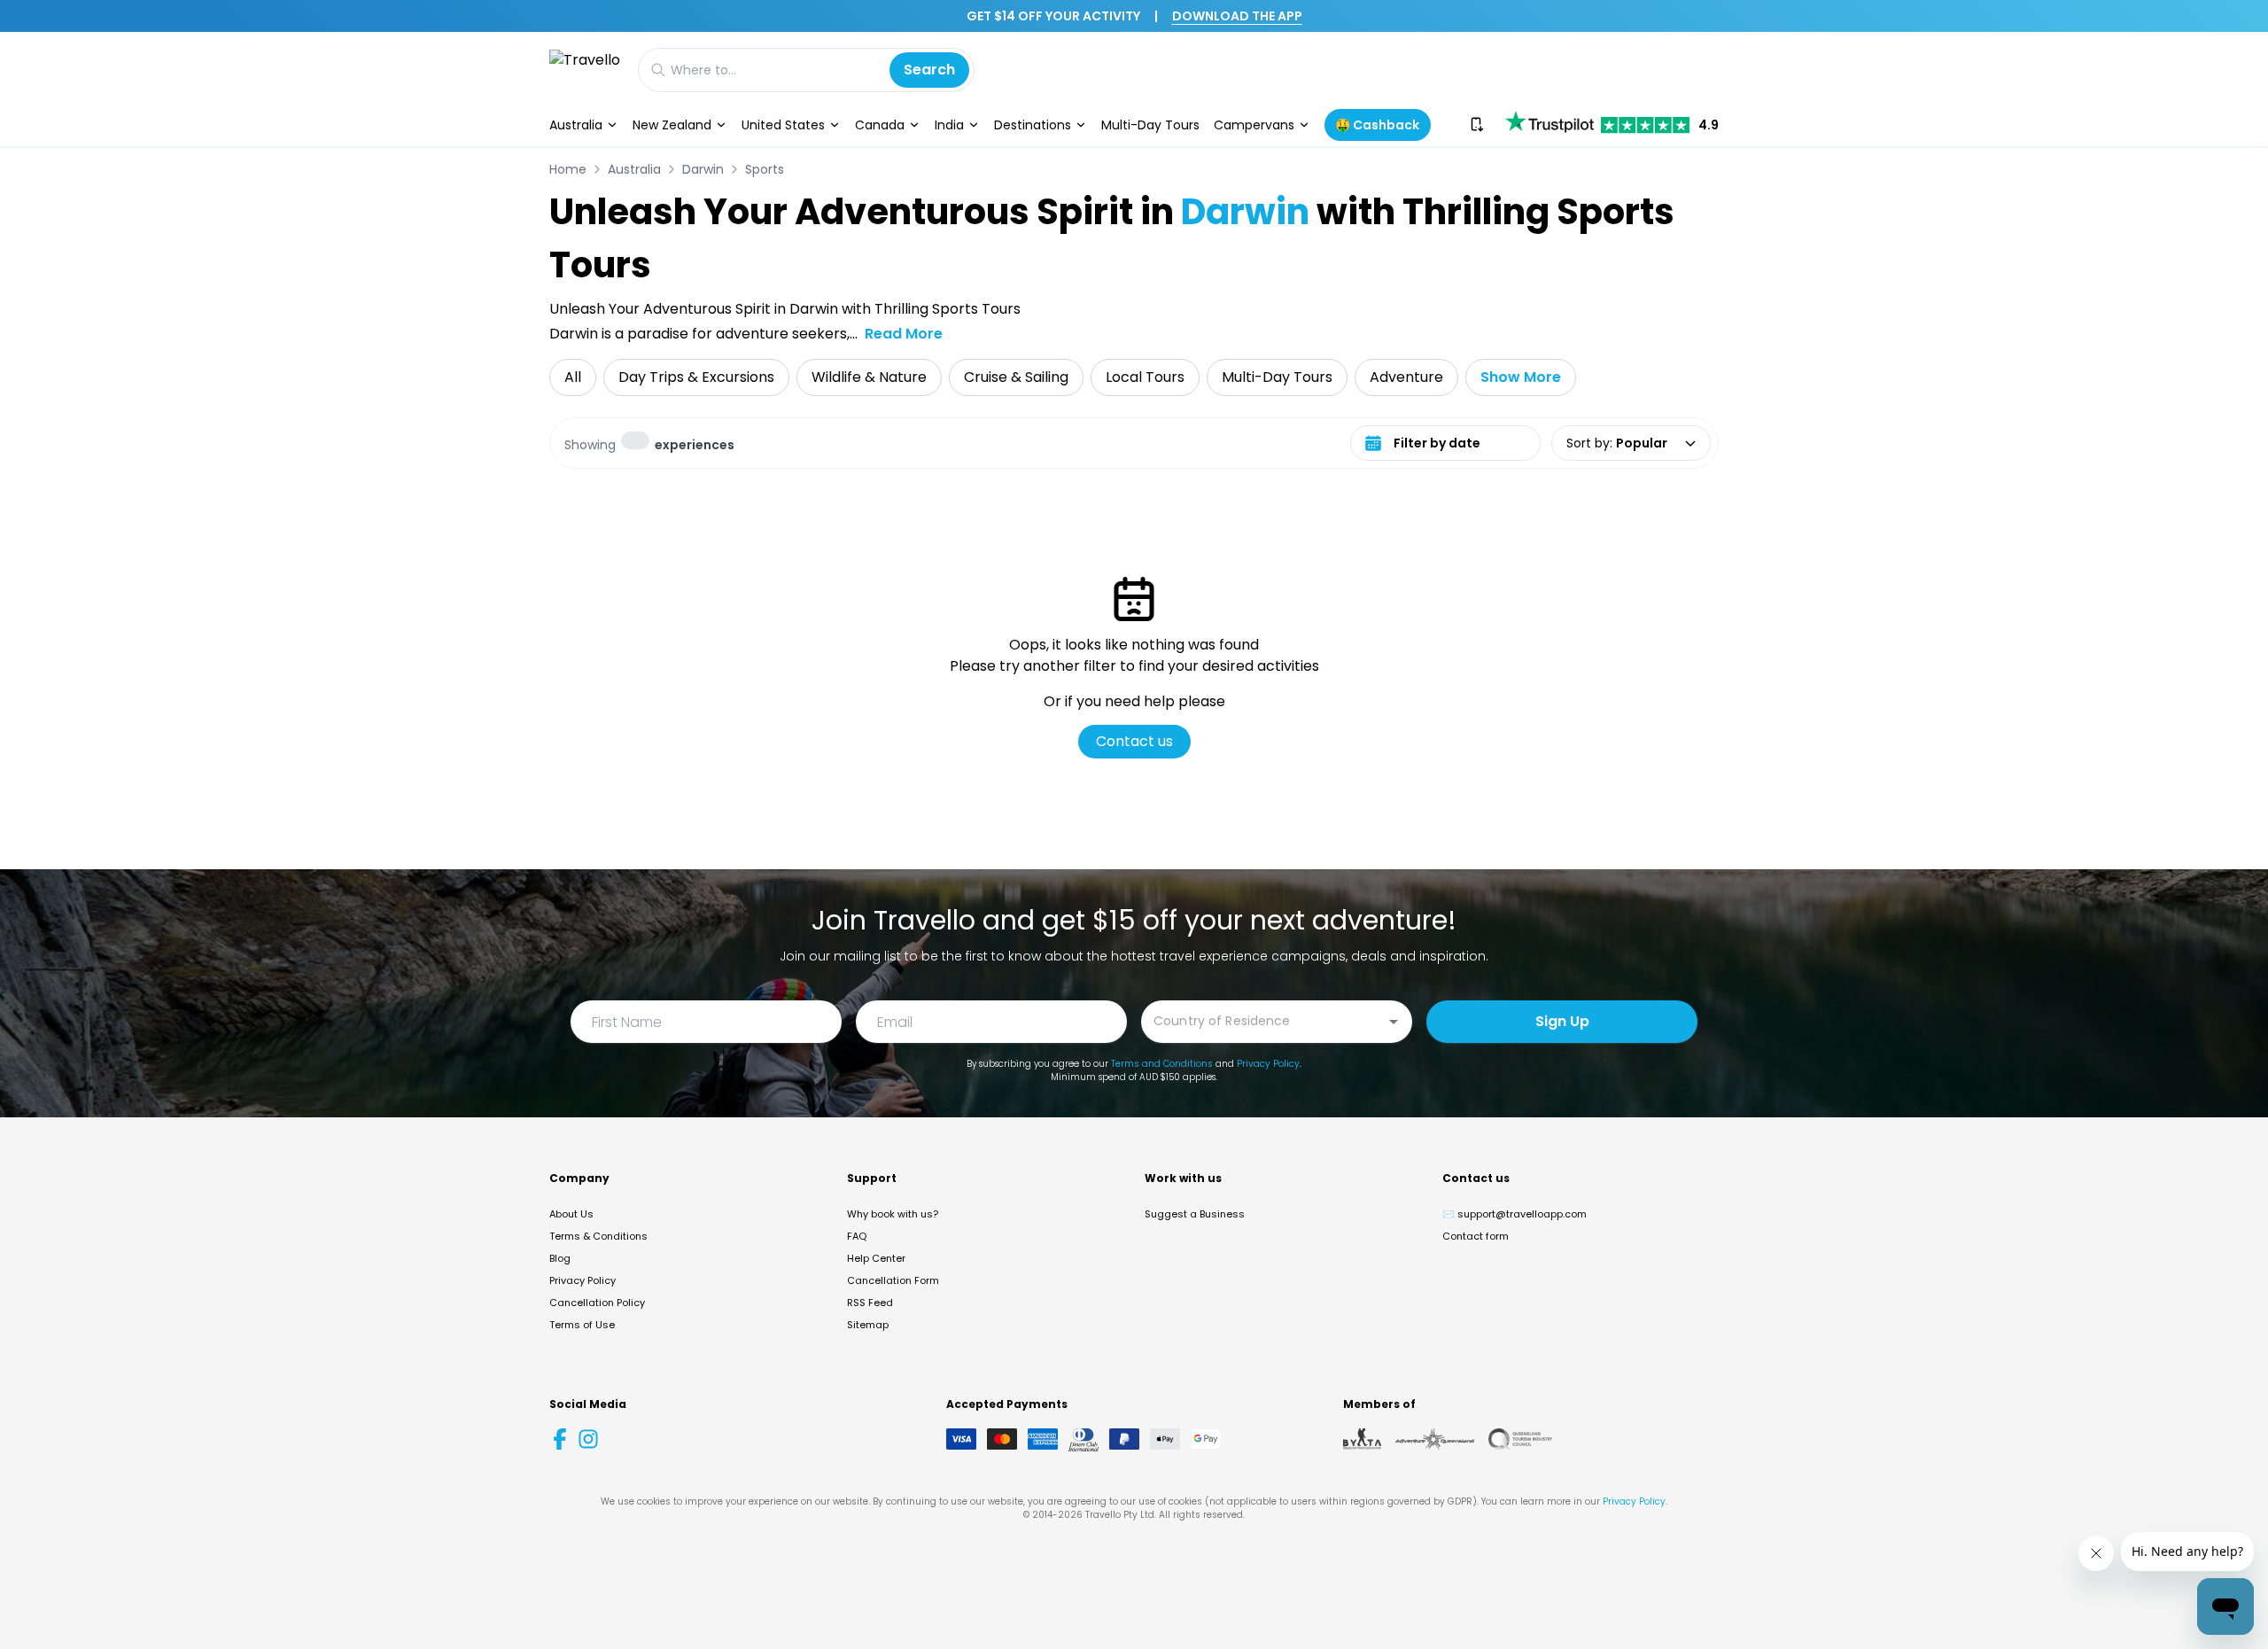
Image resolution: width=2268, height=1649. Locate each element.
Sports (765, 169)
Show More (1521, 377)
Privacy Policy (1268, 1064)
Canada (880, 125)
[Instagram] (588, 1439)
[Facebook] (560, 1439)
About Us (571, 1214)
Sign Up (1562, 1021)
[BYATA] (1362, 1439)
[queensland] (1520, 1439)
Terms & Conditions (598, 1236)
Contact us (1134, 741)
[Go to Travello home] (585, 70)
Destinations (1033, 125)
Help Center (876, 1258)
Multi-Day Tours (1150, 125)
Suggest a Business (1195, 1214)
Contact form (1476, 1236)
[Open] (1394, 1022)
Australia (576, 125)
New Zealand (672, 125)
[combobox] (1263, 1020)
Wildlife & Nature (869, 377)
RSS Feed (870, 1303)
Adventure (1406, 377)
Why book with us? (893, 1214)
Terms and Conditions (1162, 1064)
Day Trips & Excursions (696, 377)
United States (783, 125)
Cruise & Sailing (1016, 377)
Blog (560, 1258)
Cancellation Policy (597, 1303)
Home (568, 169)
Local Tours (1145, 377)
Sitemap (868, 1325)
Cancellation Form (893, 1280)
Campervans (1254, 125)
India (949, 125)
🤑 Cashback (1377, 125)
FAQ (857, 1236)
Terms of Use (582, 1325)
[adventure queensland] (1435, 1439)
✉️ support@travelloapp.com (1515, 1214)
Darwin (703, 169)
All (573, 377)
